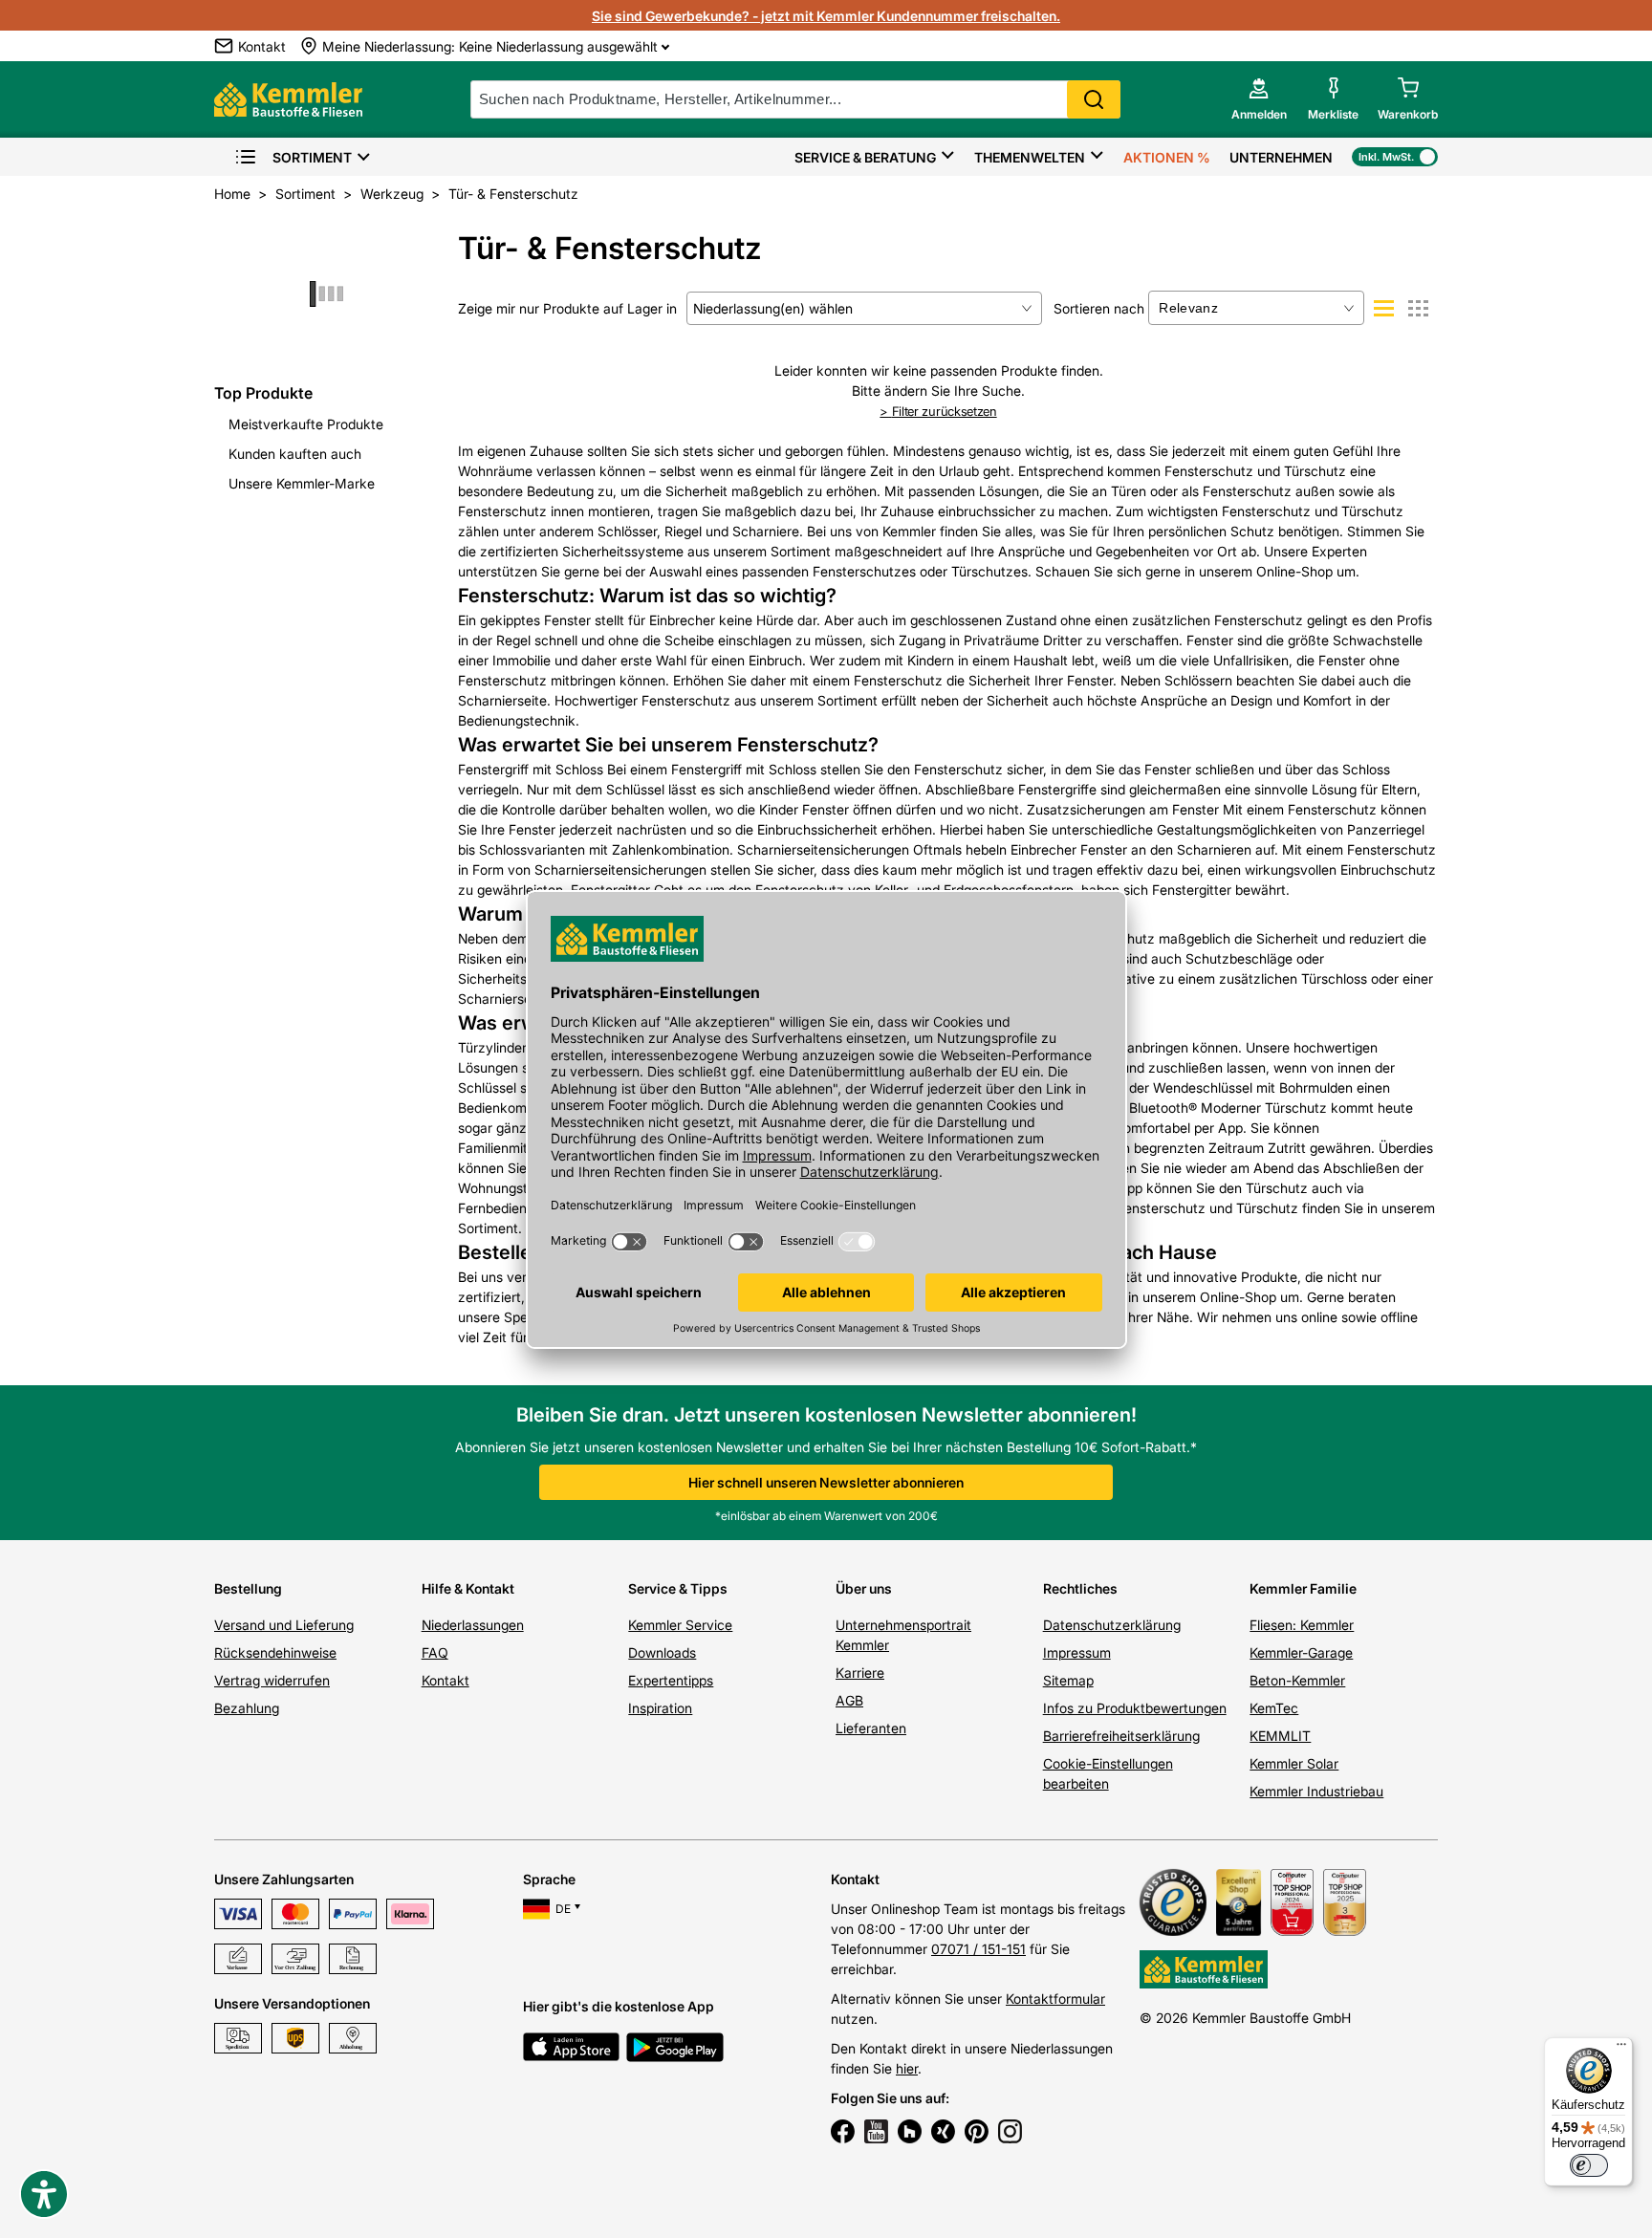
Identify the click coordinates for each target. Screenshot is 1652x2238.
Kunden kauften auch (295, 454)
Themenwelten (1030, 157)
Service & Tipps (678, 1588)
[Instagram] (1010, 2134)
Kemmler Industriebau (1316, 1791)
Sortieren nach (1099, 308)
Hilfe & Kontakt (468, 1588)
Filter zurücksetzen (944, 411)
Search (1094, 99)
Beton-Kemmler (1297, 1680)
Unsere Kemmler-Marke (302, 483)
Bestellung (248, 1588)
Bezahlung (247, 1708)
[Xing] (943, 2134)
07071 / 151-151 (978, 1949)
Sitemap (1068, 1680)
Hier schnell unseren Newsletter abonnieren (826, 1482)
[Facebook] (843, 2134)
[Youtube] (876, 2134)
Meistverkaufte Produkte (306, 424)
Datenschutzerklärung (1112, 1625)
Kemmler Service (680, 1625)
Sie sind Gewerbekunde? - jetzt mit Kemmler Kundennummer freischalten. (826, 16)
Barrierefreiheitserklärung (1121, 1736)
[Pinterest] (977, 2134)
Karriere (860, 1673)
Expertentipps (671, 1680)
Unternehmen (1281, 157)
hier (907, 2068)
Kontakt (446, 1680)
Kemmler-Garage (1301, 1652)
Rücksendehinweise (275, 1652)
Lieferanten (871, 1728)
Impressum (1077, 1652)
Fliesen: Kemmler (1302, 1625)
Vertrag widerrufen (272, 1680)
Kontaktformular (1055, 1999)
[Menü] (1621, 2049)
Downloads (662, 1652)
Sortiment (312, 157)
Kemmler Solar (1294, 1763)
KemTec (1274, 1708)
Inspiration (660, 1708)
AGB (849, 1700)
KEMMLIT (1280, 1736)
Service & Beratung (865, 157)
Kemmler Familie (1303, 1588)
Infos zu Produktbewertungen (1135, 1708)
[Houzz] (910, 2134)
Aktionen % (1167, 157)
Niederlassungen (473, 1625)
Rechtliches (1080, 1588)
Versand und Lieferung (284, 1625)
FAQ (435, 1652)
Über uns (864, 1588)
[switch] (1589, 2165)
